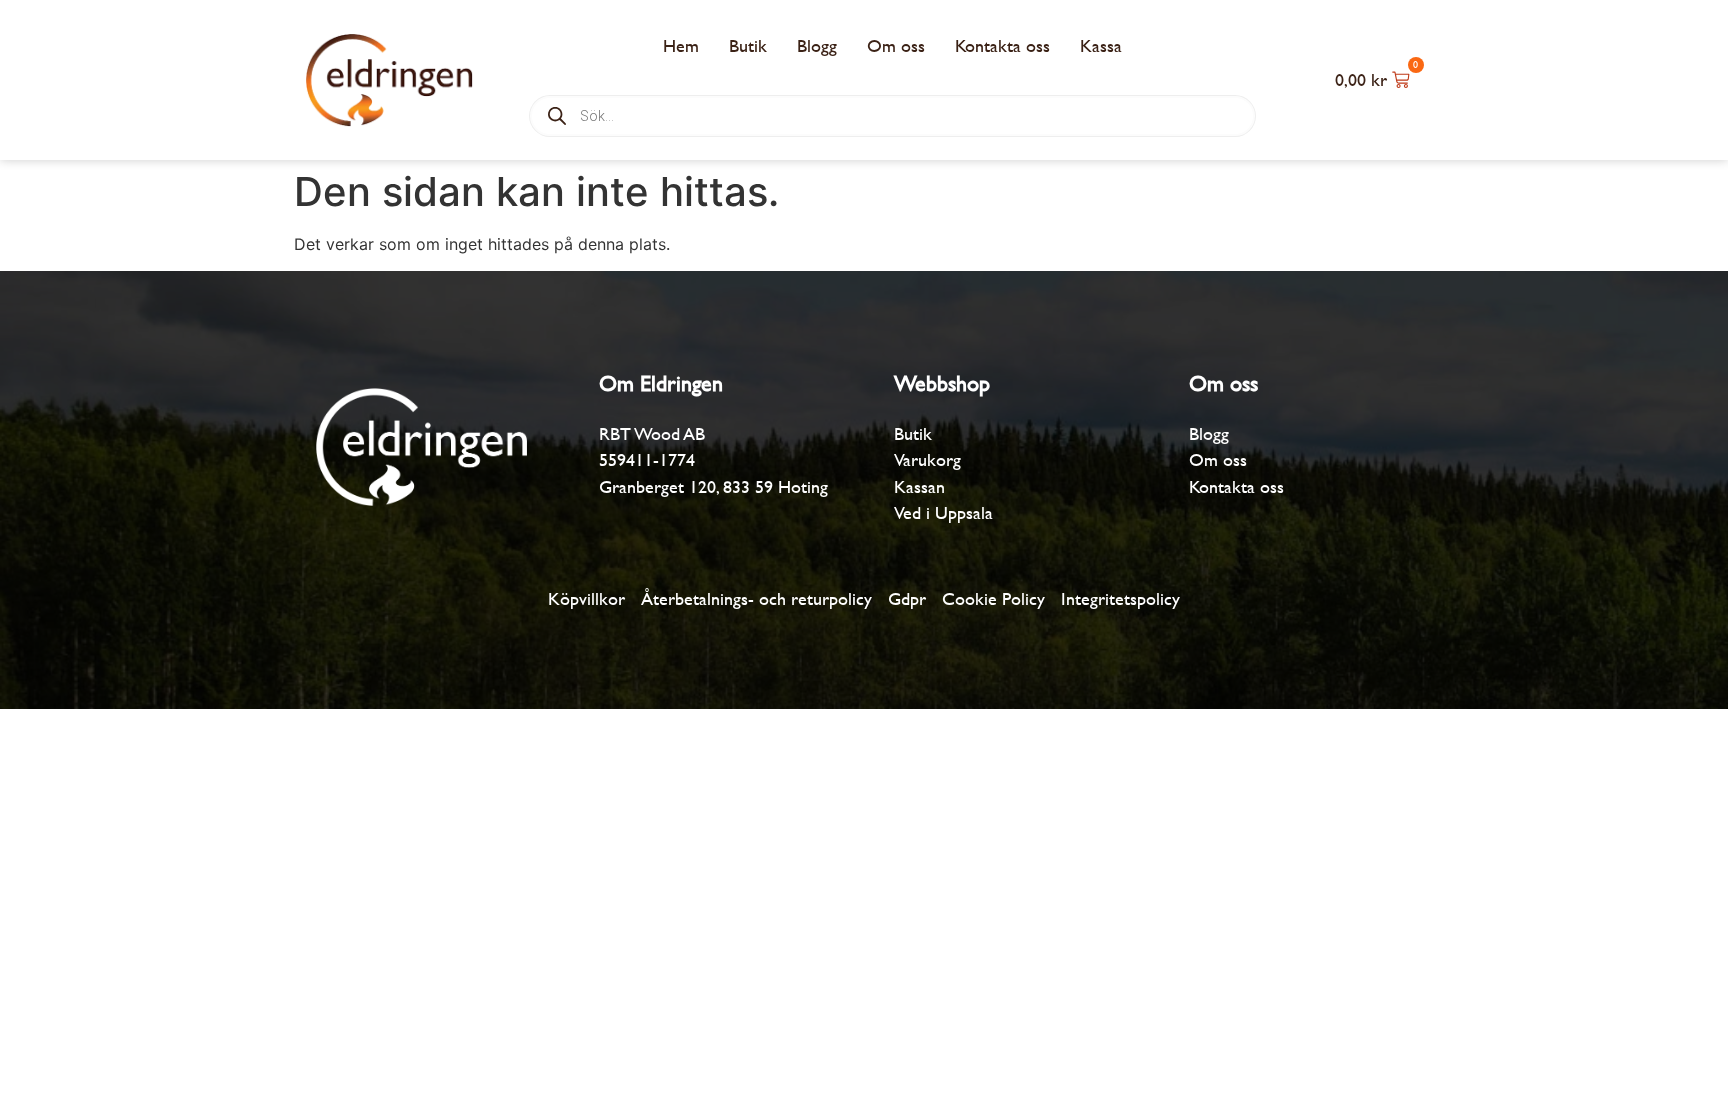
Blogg (817, 45)
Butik (748, 45)
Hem (681, 45)
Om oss (896, 45)
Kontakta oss (1002, 45)
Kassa (1101, 45)
